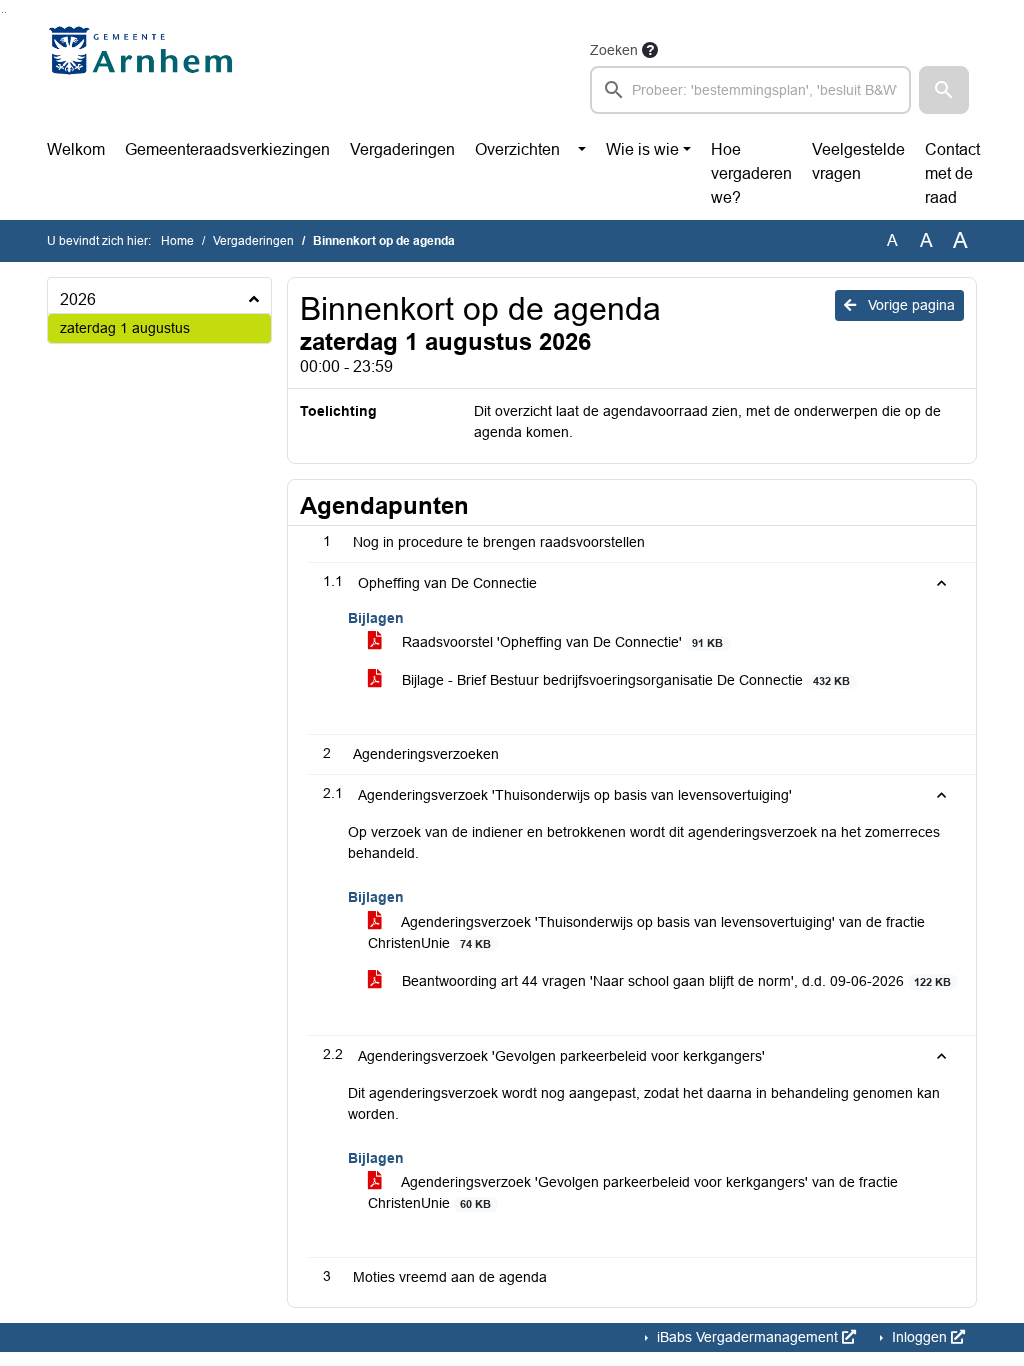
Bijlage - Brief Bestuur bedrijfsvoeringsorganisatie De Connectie (624, 680)
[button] (944, 90)
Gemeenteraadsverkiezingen (227, 149)
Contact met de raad (952, 173)
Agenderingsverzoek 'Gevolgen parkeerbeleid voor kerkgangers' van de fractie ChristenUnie (633, 1192)
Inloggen (919, 1337)
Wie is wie (642, 149)
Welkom (76, 149)
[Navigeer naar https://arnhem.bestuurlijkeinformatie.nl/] (145, 76)
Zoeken (614, 50)
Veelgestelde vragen (858, 161)
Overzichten (517, 149)
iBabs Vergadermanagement (747, 1337)
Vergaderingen (402, 149)
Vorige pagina (909, 305)
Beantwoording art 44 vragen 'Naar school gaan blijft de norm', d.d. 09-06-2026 (674, 981)
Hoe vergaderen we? (751, 173)
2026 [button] (78, 299)
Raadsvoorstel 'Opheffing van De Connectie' (560, 642)
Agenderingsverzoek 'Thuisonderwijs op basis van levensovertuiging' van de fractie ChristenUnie (646, 932)
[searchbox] (750, 90)
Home (177, 241)
